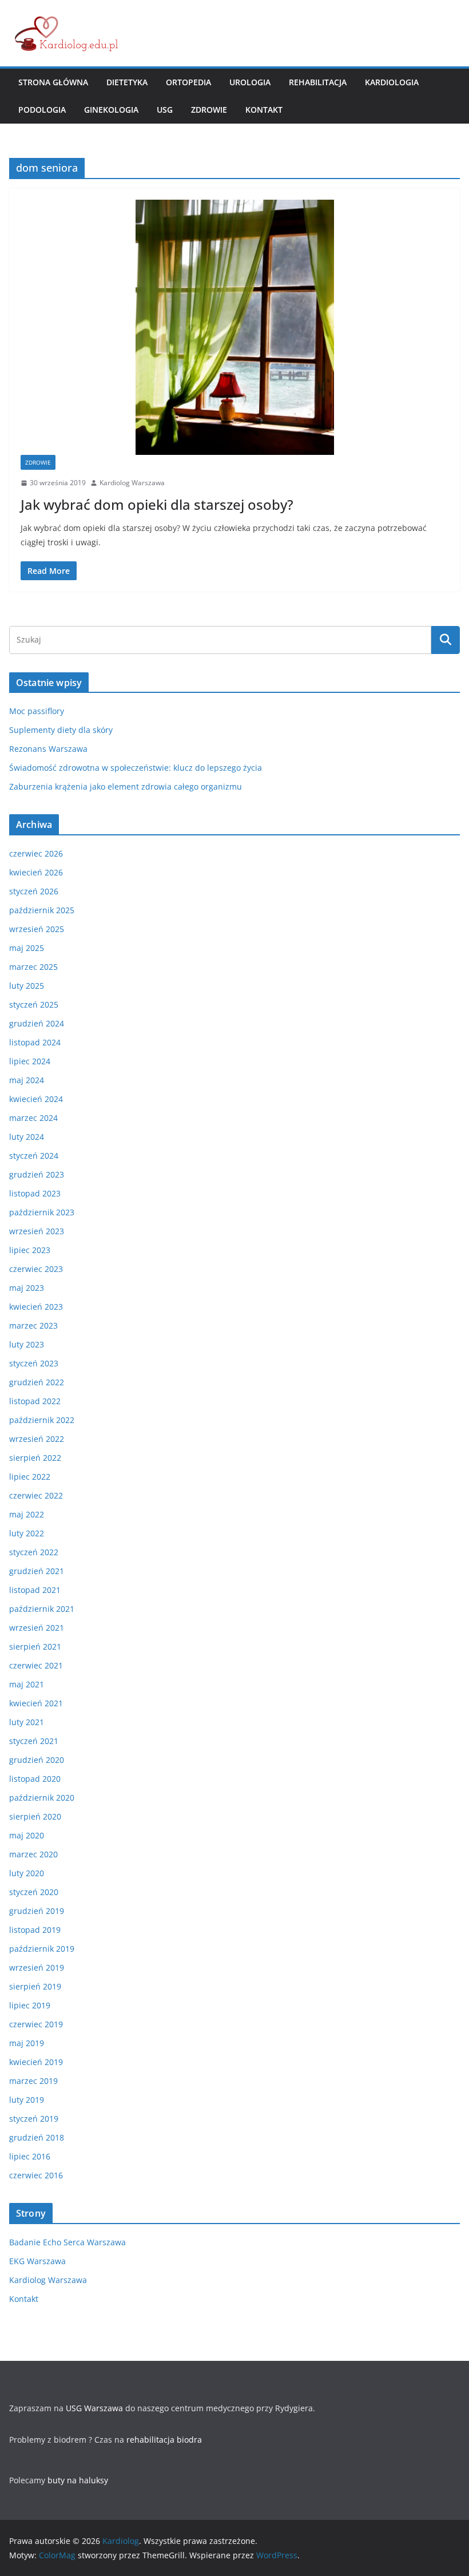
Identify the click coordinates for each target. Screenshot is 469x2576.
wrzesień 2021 (37, 1628)
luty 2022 (27, 1533)
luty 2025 (27, 986)
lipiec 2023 (30, 1250)
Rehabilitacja (318, 82)
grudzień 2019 (37, 1911)
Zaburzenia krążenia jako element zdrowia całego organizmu (126, 786)
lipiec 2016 (30, 2156)
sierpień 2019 (35, 1986)
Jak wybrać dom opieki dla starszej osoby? (157, 504)
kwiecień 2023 (36, 1307)
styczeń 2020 (34, 1892)
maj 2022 (27, 1514)
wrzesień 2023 (37, 1231)
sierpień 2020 (35, 1816)
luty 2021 (27, 1722)
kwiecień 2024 (36, 1099)
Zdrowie (209, 110)
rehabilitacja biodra (164, 2440)
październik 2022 (42, 1420)
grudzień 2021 (37, 1571)
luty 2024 (27, 1137)
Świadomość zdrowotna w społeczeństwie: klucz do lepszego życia (136, 768)
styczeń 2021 (34, 1741)
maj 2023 (27, 1288)
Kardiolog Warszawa (132, 483)
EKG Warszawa (37, 2261)
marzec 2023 (33, 1325)
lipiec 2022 (30, 1477)
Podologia (42, 110)
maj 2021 (27, 1684)
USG (165, 110)
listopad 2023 (35, 1193)
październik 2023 (42, 1212)
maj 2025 (27, 948)
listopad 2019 (35, 1930)
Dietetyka (127, 82)
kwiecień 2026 (36, 872)
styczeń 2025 (34, 1004)
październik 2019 (42, 1949)
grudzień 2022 (37, 1382)
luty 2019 (27, 2100)
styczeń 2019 (34, 2119)
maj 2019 (27, 2043)
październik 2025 (42, 910)
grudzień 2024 (37, 1023)
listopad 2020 (35, 1779)
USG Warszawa (94, 2408)
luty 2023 (27, 1344)
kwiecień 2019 (36, 2062)
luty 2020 (27, 1873)
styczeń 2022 (34, 1552)
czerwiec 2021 (36, 1665)
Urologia (250, 82)
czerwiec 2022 (36, 1495)
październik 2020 (42, 1798)
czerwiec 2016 (36, 2175)
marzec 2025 (33, 967)
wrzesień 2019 (37, 1967)
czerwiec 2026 (36, 853)
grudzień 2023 (37, 1174)
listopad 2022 (35, 1401)
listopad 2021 (35, 1590)
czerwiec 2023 (36, 1269)
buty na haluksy (78, 2480)
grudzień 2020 (37, 1760)
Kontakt (264, 110)
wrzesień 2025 (37, 929)
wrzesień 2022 (37, 1439)
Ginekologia (111, 110)
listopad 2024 (35, 1042)
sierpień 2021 (35, 1646)
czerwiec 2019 (36, 2024)
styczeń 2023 (34, 1363)
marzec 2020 (33, 1854)
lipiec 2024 (30, 1061)
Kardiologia (392, 82)
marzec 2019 (33, 2081)
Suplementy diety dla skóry (61, 730)
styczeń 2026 (34, 891)
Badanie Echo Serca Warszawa (67, 2242)
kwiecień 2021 (36, 1703)
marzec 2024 (33, 1118)
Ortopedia (188, 82)
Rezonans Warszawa (48, 749)
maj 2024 (27, 1080)
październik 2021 (42, 1609)
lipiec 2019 (30, 2005)
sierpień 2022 (35, 1458)
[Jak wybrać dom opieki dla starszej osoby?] (234, 327)
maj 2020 (27, 1835)
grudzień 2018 (37, 2137)
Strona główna (53, 82)
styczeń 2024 (34, 1156)
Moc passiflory (37, 711)
